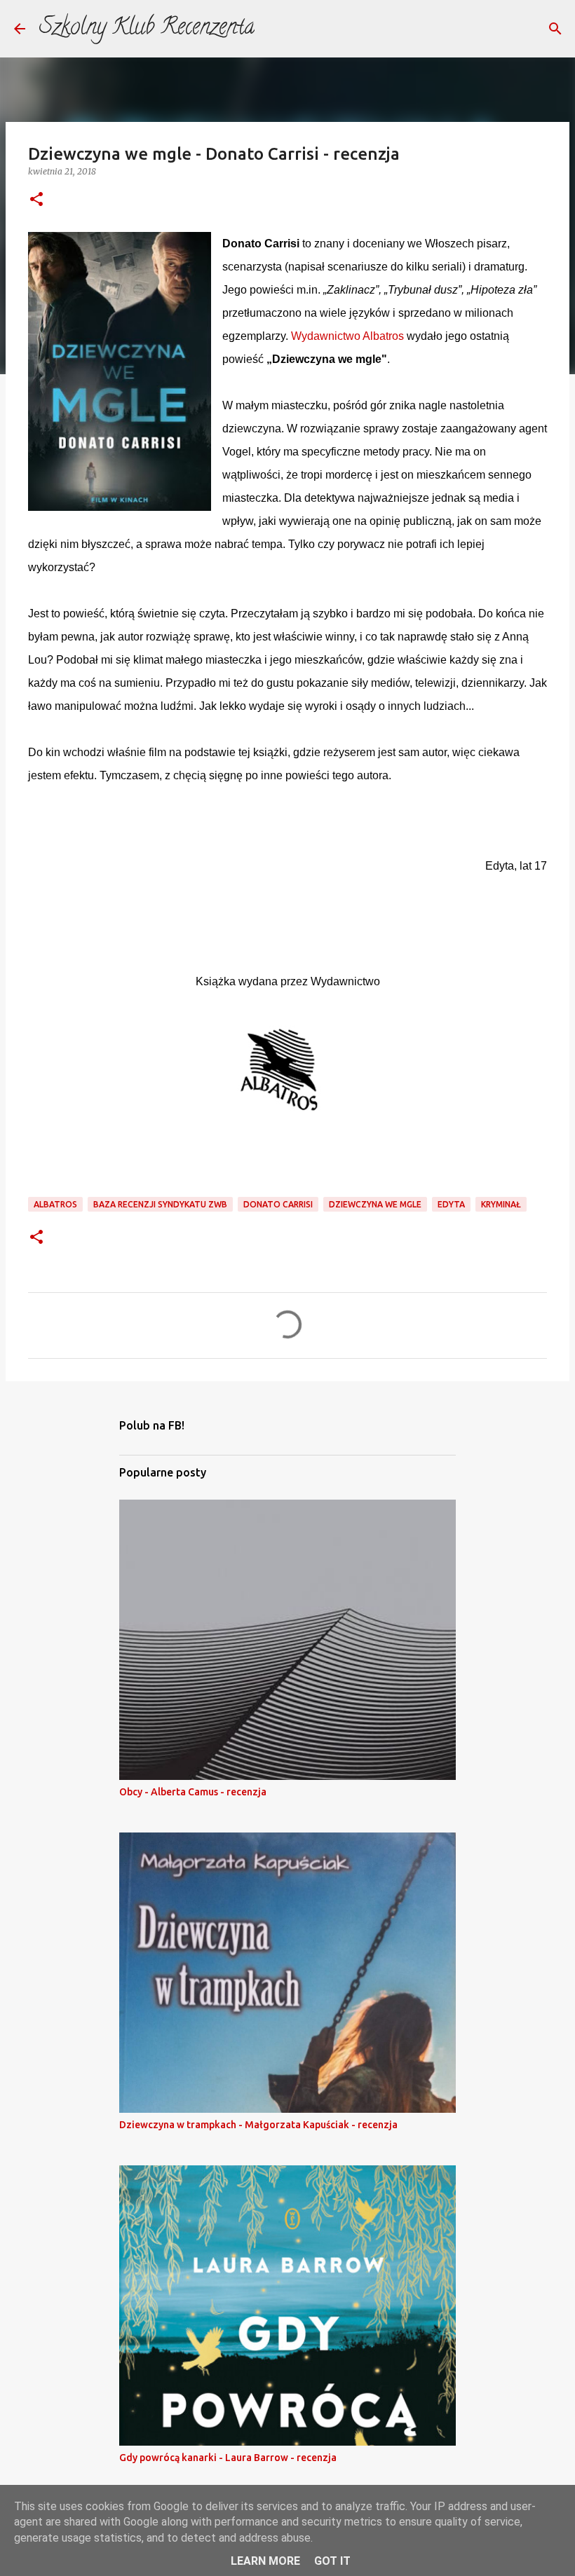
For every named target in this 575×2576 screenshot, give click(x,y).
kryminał (501, 1204)
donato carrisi (278, 1204)
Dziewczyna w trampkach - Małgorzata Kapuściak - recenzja (258, 2125)
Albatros (55, 1204)
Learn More (265, 2561)
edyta (451, 1204)
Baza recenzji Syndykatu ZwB (160, 1204)
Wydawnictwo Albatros (347, 336)
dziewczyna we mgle (375, 1204)
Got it (332, 2561)
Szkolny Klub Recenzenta (147, 29)
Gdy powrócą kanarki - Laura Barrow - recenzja (228, 2458)
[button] (36, 200)
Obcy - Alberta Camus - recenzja (193, 1792)
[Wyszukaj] (555, 29)
